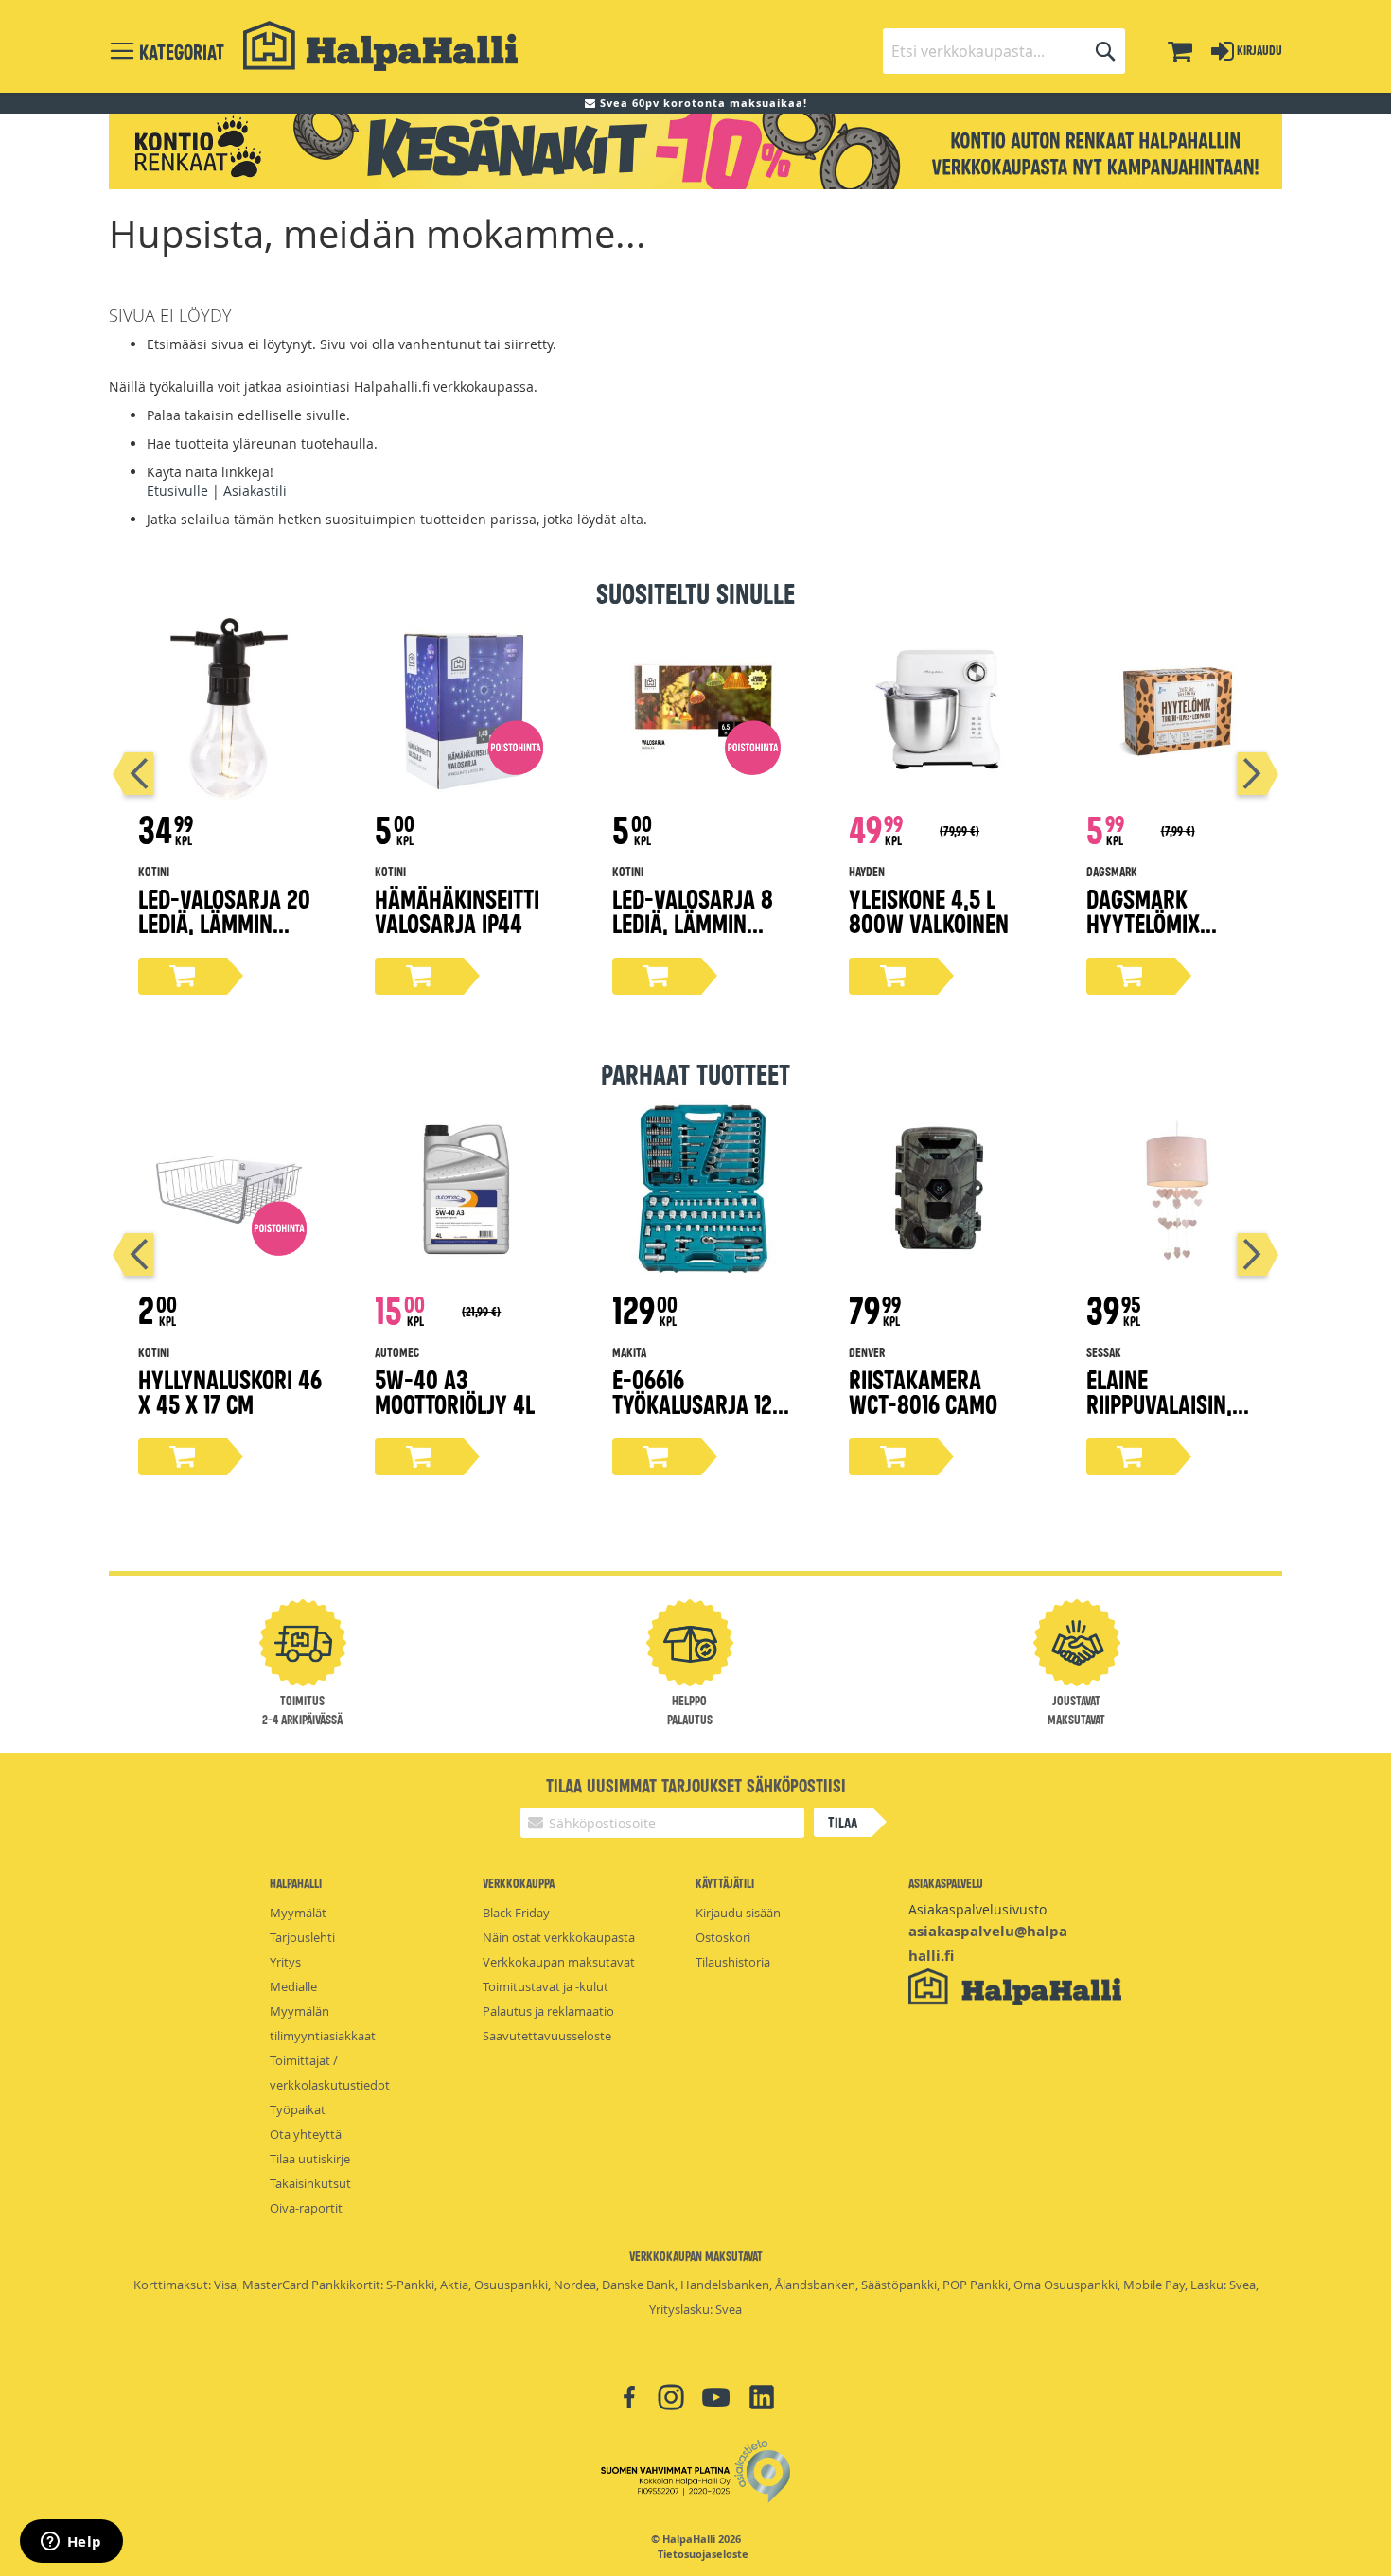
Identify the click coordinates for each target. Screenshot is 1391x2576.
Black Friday (516, 1913)
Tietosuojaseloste (703, 2554)
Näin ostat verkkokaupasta (559, 1937)
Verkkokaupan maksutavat (559, 1962)
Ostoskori (723, 1937)
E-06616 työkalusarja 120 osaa (698, 1403)
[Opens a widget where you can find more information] (71, 2543)
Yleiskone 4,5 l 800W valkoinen (929, 910)
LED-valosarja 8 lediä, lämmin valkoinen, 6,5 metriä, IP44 (693, 935)
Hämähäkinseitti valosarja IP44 (457, 910)
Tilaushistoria (733, 1962)
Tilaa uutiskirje (310, 2159)
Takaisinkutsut (310, 2183)
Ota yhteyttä (306, 2134)
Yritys (285, 1962)
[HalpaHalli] (380, 46)
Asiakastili (255, 491)
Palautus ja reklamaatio (548, 2011)
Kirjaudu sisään (738, 1913)
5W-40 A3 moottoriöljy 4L (455, 1391)
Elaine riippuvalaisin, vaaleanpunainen (1173, 1403)
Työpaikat (298, 2109)
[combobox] (1004, 51)
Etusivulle (177, 491)
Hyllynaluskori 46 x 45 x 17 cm (230, 1391)
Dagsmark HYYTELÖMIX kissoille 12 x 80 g (1175, 922)
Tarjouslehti (302, 1937)
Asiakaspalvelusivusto (977, 1909)
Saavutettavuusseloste (547, 2036)
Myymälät (298, 1913)
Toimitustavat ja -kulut (546, 1986)
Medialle (293, 1986)
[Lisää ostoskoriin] (183, 976)
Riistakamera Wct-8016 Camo (923, 1391)
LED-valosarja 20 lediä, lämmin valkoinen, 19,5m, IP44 (224, 935)
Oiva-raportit (306, 2208)
